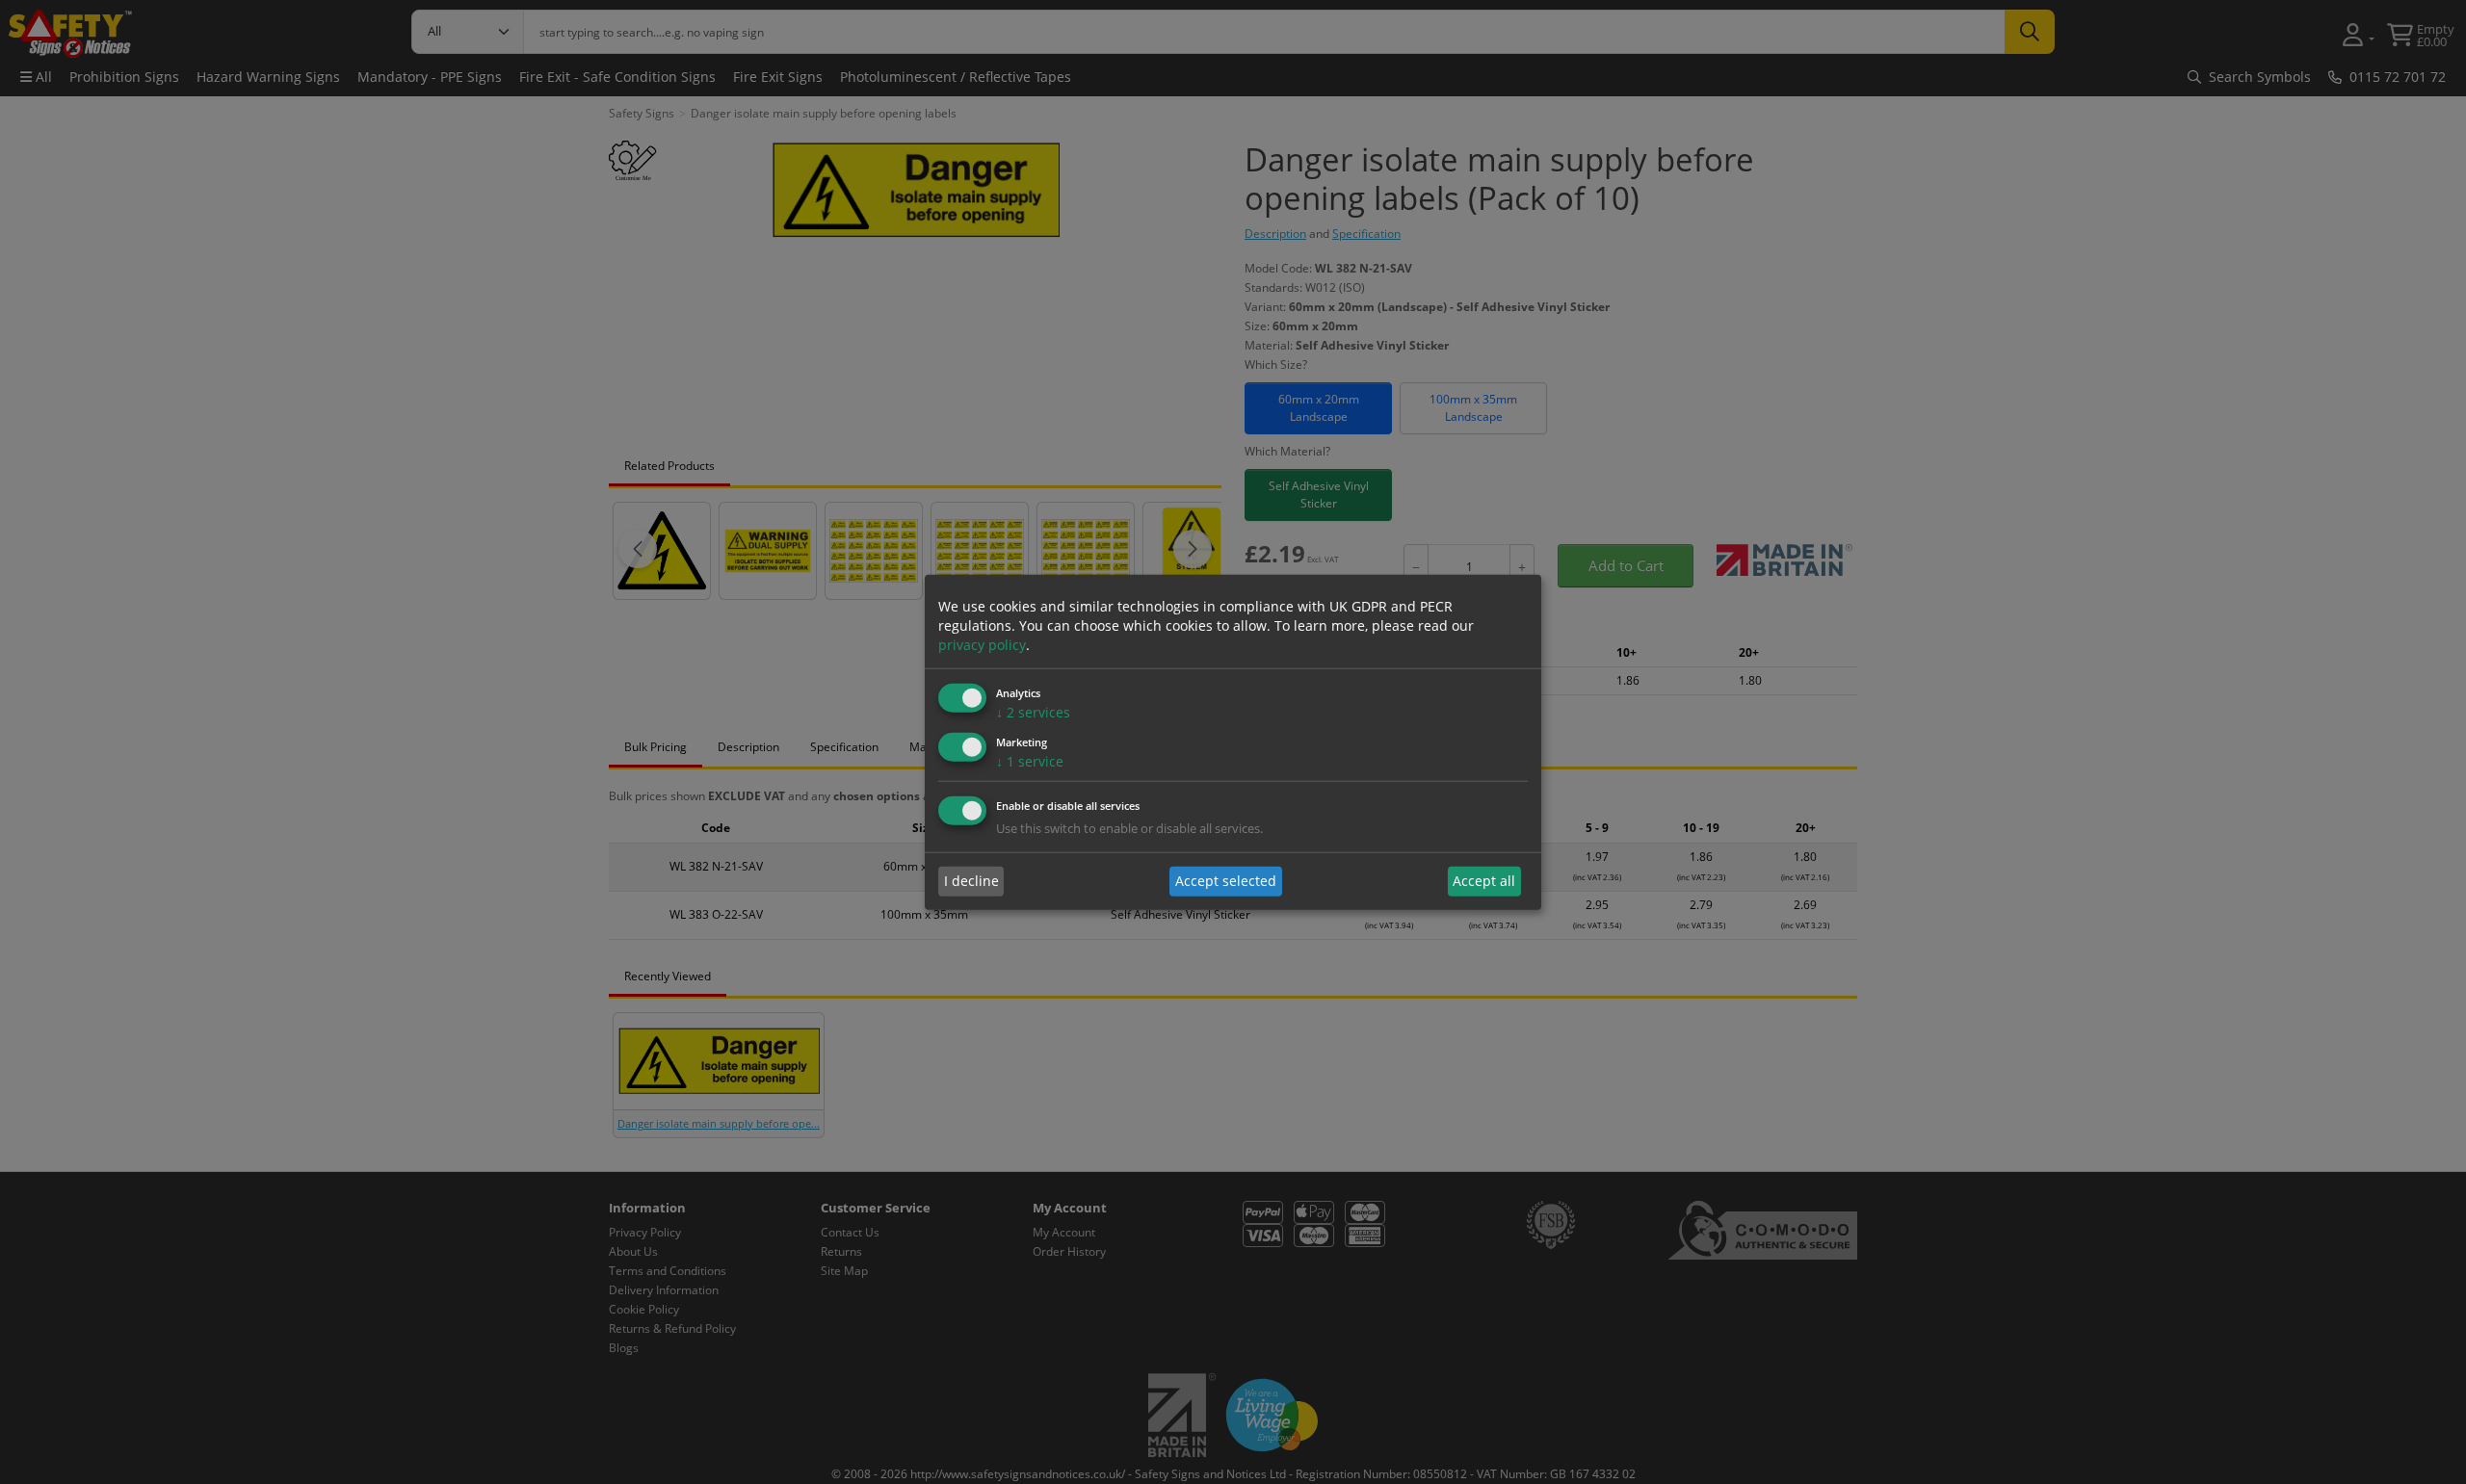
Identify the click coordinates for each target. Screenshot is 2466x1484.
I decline (971, 881)
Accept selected (1226, 881)
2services (1033, 712)
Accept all (1484, 881)
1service (1030, 761)
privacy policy (982, 645)
